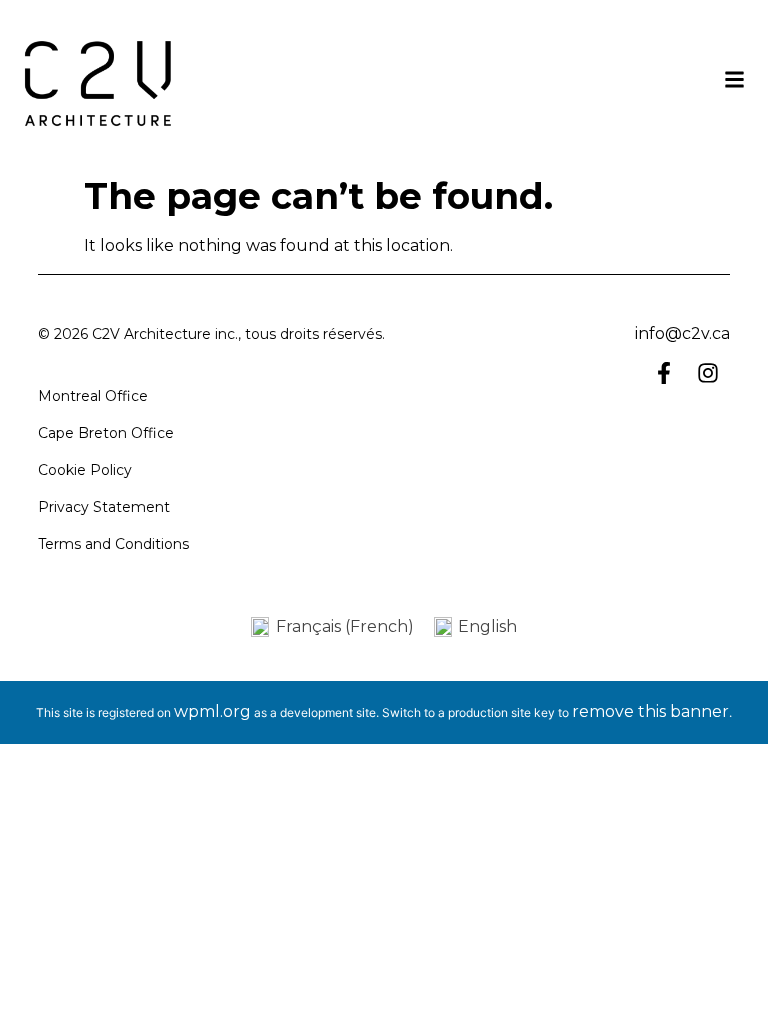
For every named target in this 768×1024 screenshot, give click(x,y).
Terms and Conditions (113, 544)
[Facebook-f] (664, 373)
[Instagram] (708, 373)
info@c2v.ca (682, 333)
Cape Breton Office (106, 433)
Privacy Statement (104, 507)
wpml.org (212, 711)
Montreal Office (93, 396)
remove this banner (650, 711)
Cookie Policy (85, 470)
